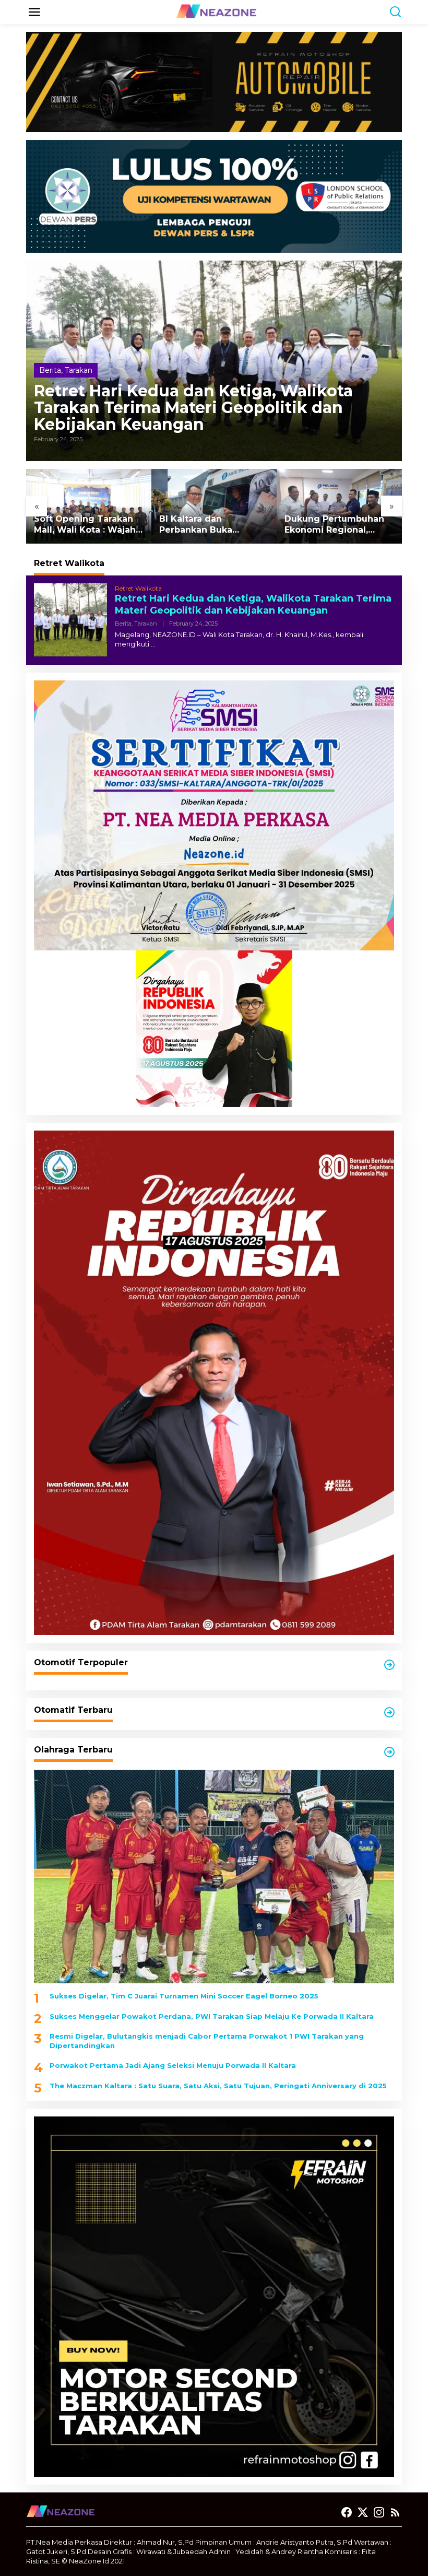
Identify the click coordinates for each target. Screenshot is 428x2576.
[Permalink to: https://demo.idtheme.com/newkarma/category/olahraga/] (389, 1752)
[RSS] (395, 2513)
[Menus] (34, 12)
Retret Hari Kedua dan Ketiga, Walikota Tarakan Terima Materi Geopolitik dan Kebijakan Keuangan (193, 408)
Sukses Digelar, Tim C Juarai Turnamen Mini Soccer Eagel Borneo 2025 (184, 1996)
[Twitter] (363, 2513)
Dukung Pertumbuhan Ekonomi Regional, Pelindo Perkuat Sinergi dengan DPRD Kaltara (338, 525)
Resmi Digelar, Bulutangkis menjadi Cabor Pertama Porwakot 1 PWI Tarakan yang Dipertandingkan (207, 2041)
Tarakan (79, 370)
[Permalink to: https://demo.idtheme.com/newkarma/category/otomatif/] (389, 1665)
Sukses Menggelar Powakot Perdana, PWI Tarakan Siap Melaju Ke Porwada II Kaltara (212, 2016)
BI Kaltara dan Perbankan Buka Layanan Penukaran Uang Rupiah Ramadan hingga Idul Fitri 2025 (210, 525)
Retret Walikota (138, 588)
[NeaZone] (216, 11)
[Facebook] (347, 2513)
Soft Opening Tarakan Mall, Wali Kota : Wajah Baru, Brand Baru (85, 525)
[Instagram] (379, 2513)
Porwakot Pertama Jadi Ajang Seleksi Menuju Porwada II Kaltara (173, 2065)
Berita (50, 370)
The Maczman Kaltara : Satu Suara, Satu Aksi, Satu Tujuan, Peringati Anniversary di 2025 (218, 2086)
